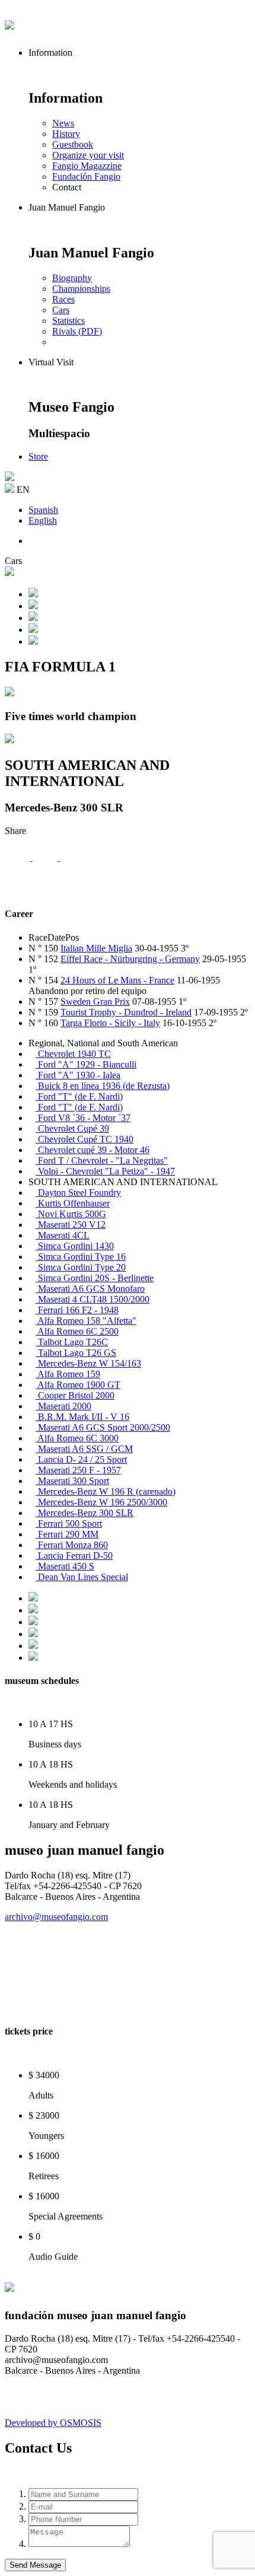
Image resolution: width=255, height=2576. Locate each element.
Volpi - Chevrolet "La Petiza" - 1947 (105, 1171)
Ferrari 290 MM (67, 1534)
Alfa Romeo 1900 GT (78, 1385)
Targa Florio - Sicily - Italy (110, 1023)
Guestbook (73, 144)
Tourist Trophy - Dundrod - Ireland (126, 1012)
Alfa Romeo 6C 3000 (77, 1438)
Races (63, 299)
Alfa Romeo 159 (68, 1374)
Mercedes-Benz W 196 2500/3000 (101, 1502)
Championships (81, 289)
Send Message (35, 2565)
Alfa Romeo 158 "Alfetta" (86, 1321)
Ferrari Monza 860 (72, 1545)
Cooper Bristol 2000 (75, 1395)
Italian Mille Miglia (96, 948)
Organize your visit (88, 155)
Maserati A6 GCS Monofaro (90, 1289)
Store (38, 456)
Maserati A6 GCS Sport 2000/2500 (103, 1427)
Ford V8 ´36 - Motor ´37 (83, 1118)
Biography (72, 278)
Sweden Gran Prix (95, 1002)
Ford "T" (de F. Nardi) (79, 1096)
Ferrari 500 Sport (69, 1523)
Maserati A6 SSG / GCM (84, 1449)
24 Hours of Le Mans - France (117, 980)
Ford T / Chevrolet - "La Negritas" (102, 1160)
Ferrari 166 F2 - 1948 (77, 1310)
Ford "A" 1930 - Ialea (78, 1075)
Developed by (53, 2423)
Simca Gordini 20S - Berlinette (95, 1278)
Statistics (68, 321)
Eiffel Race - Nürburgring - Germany (130, 959)
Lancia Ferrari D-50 (74, 1556)
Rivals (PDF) (77, 331)
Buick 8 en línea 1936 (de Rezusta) (103, 1086)
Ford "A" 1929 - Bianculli (86, 1064)
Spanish (43, 510)
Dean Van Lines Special (82, 1577)
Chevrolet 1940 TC (73, 1054)
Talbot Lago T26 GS (76, 1353)
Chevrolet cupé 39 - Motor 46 (93, 1150)
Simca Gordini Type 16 (81, 1257)
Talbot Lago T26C (72, 1342)
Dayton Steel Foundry (78, 1193)
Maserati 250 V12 (71, 1225)
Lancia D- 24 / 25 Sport (81, 1459)
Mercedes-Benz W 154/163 (88, 1363)
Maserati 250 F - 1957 (78, 1470)
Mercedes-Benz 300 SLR (85, 1513)
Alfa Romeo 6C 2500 (77, 1331)
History (66, 134)
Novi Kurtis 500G (71, 1214)
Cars (61, 310)
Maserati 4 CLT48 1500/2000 (93, 1299)
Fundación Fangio (86, 176)
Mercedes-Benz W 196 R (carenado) (106, 1491)
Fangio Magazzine (87, 166)
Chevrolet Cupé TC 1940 (85, 1139)
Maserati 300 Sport (72, 1481)
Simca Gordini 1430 (75, 1246)
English (43, 520)
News (63, 123)
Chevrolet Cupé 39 (72, 1128)
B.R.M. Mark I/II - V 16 (82, 1417)
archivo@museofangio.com (56, 1917)
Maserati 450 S (65, 1566)
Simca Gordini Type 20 (81, 1267)
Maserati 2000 (63, 1406)
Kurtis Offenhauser (73, 1203)
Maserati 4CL (63, 1235)
